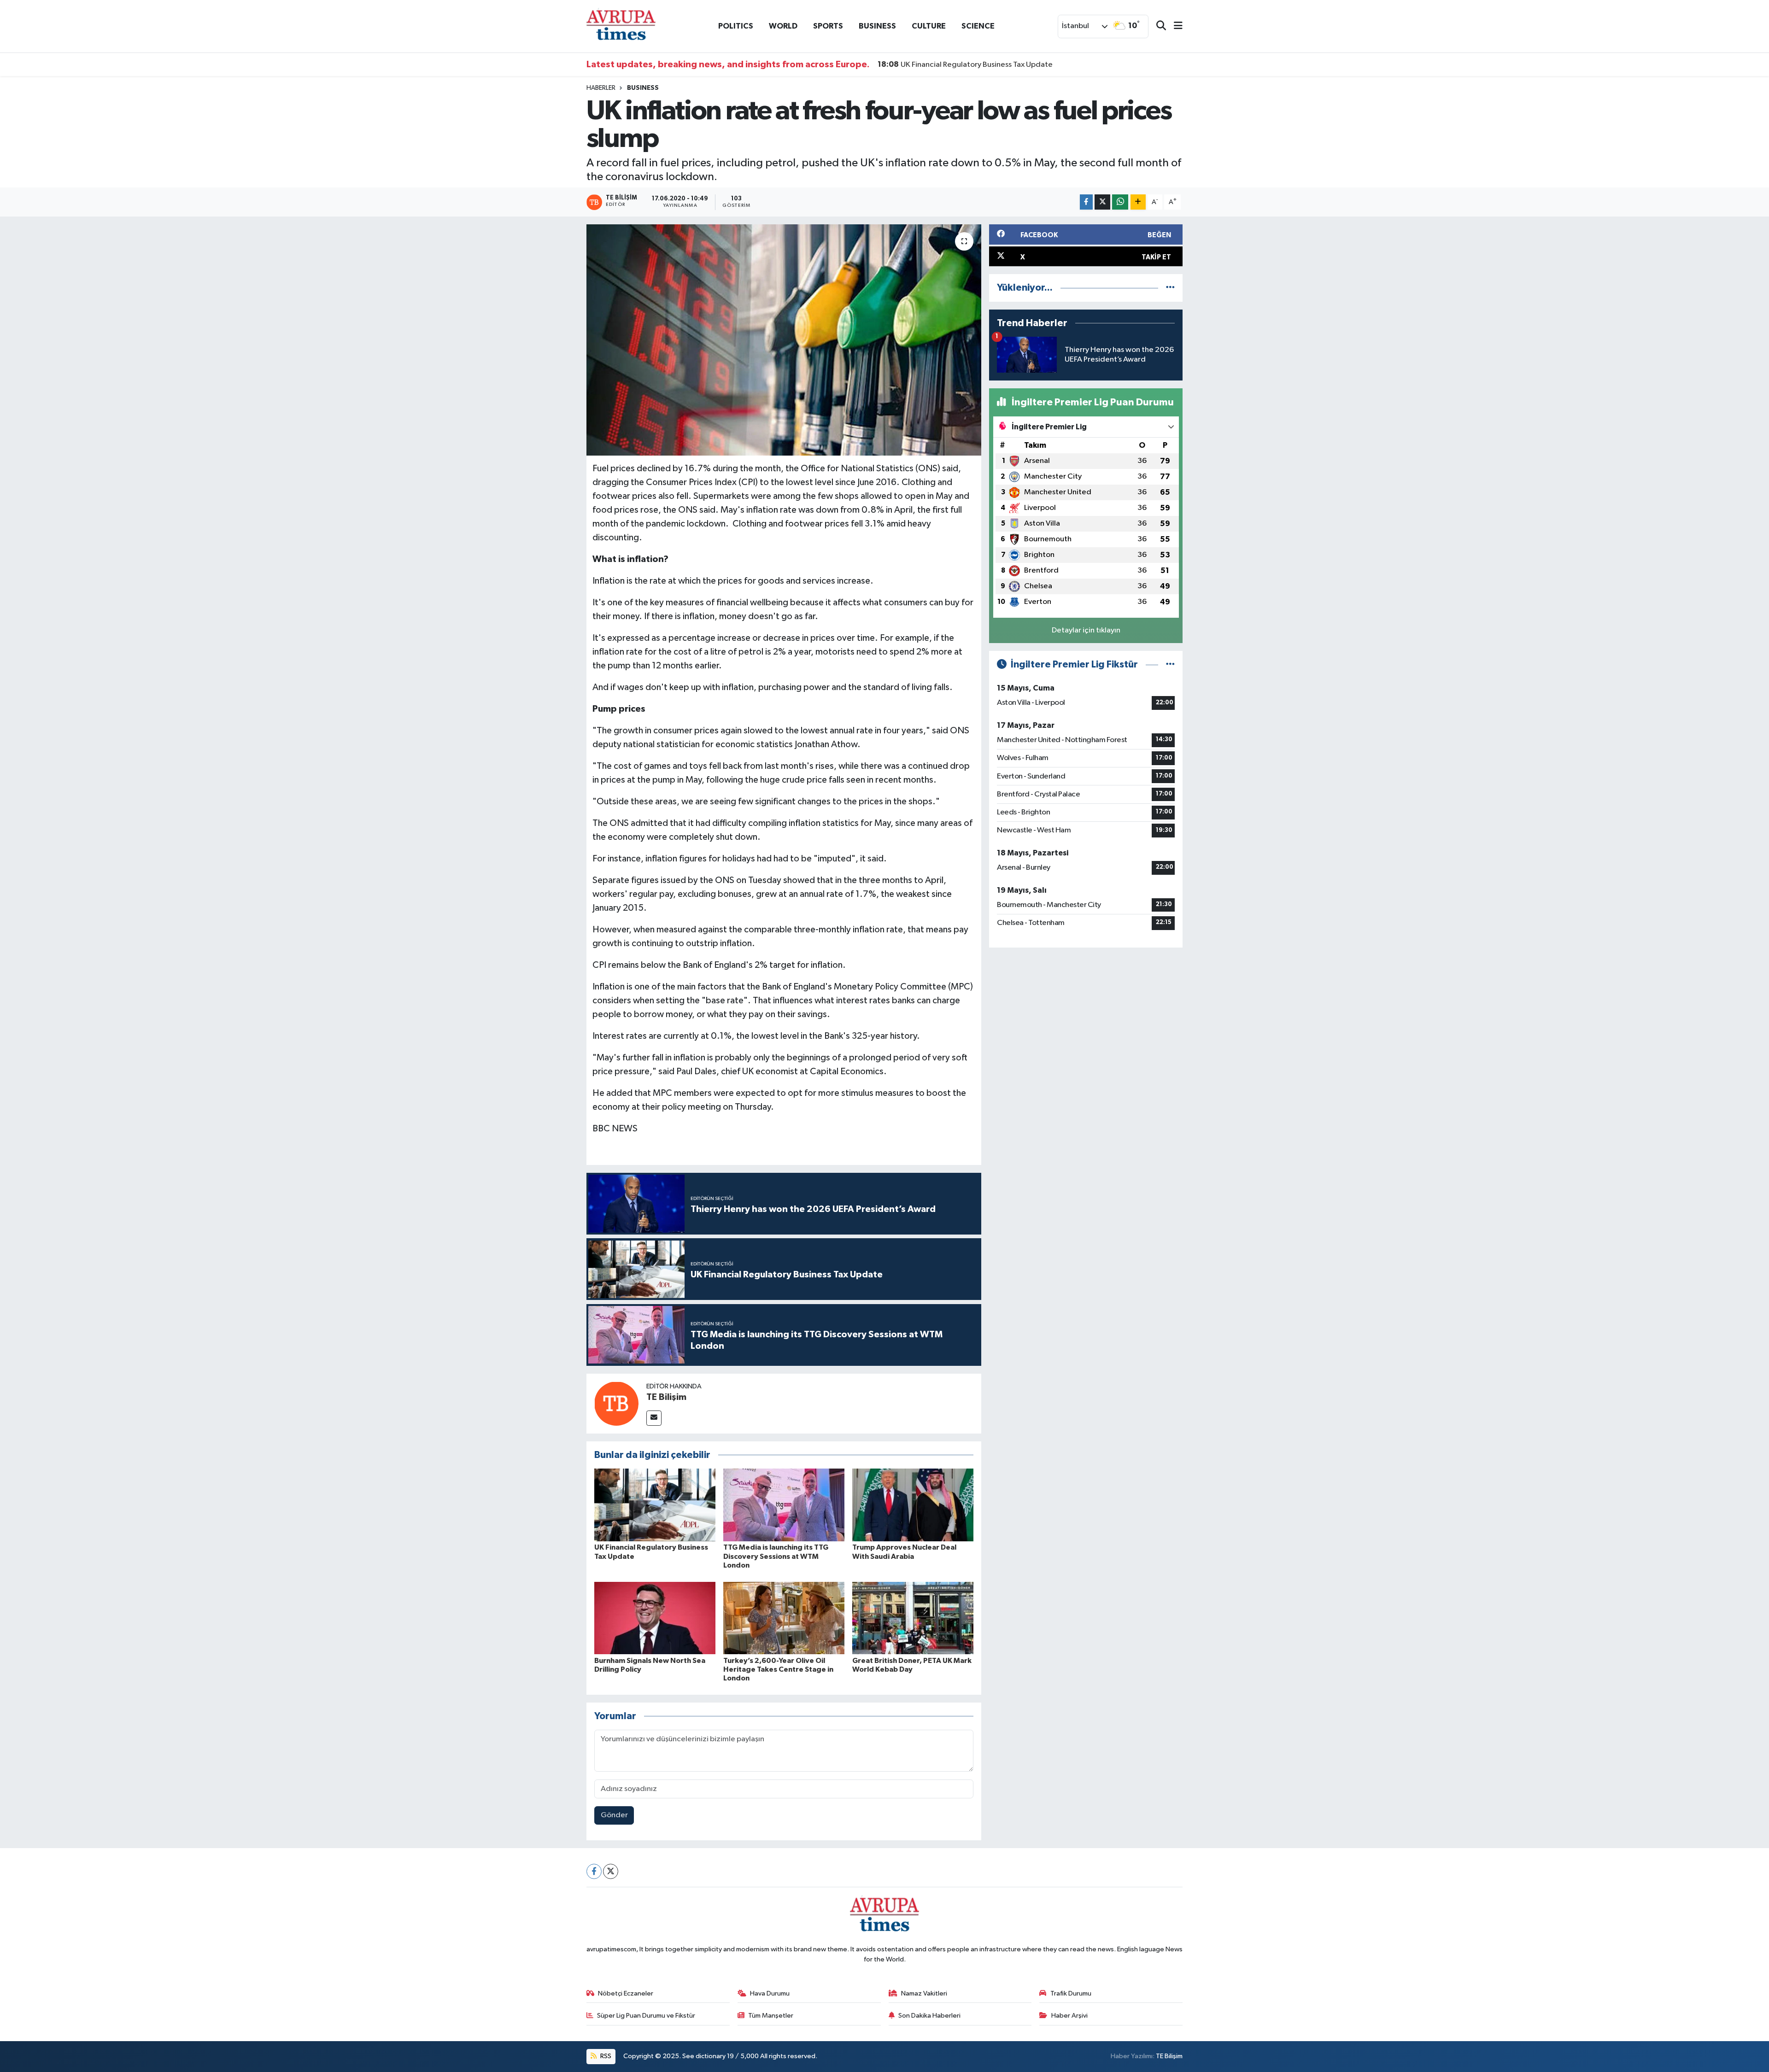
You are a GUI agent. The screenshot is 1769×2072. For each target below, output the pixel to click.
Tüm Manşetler (771, 2016)
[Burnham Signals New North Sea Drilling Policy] (655, 1618)
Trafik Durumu (1071, 1993)
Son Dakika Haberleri (929, 2016)
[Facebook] (594, 1871)
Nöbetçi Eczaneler (626, 1993)
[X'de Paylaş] (1102, 202)
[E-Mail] (654, 1418)
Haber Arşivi (1069, 2016)
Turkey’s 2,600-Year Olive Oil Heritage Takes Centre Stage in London (778, 1669)
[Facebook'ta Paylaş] (1086, 202)
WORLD (783, 26)
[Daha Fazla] (1138, 202)
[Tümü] (1170, 288)
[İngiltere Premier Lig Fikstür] (1170, 664)
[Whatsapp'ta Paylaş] (1120, 202)
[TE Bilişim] (616, 1403)
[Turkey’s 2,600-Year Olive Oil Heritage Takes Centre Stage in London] (784, 1618)
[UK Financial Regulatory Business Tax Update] (655, 1505)
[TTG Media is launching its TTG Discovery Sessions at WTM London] (784, 1505)
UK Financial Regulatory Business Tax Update (965, 64)
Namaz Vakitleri (924, 1993)
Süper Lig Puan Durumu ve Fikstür (646, 2016)
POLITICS (736, 26)
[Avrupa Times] (621, 26)
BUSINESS (877, 26)
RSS (605, 2056)
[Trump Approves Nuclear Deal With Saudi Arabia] (913, 1505)
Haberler (601, 88)
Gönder (614, 1815)
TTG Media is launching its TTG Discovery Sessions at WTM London (776, 1556)
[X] (611, 1871)
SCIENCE (978, 26)
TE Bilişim (666, 1397)
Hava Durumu (770, 1993)
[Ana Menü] (1174, 26)
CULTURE (929, 26)
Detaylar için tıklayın (1086, 630)
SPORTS (828, 26)
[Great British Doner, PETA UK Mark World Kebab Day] (913, 1618)
